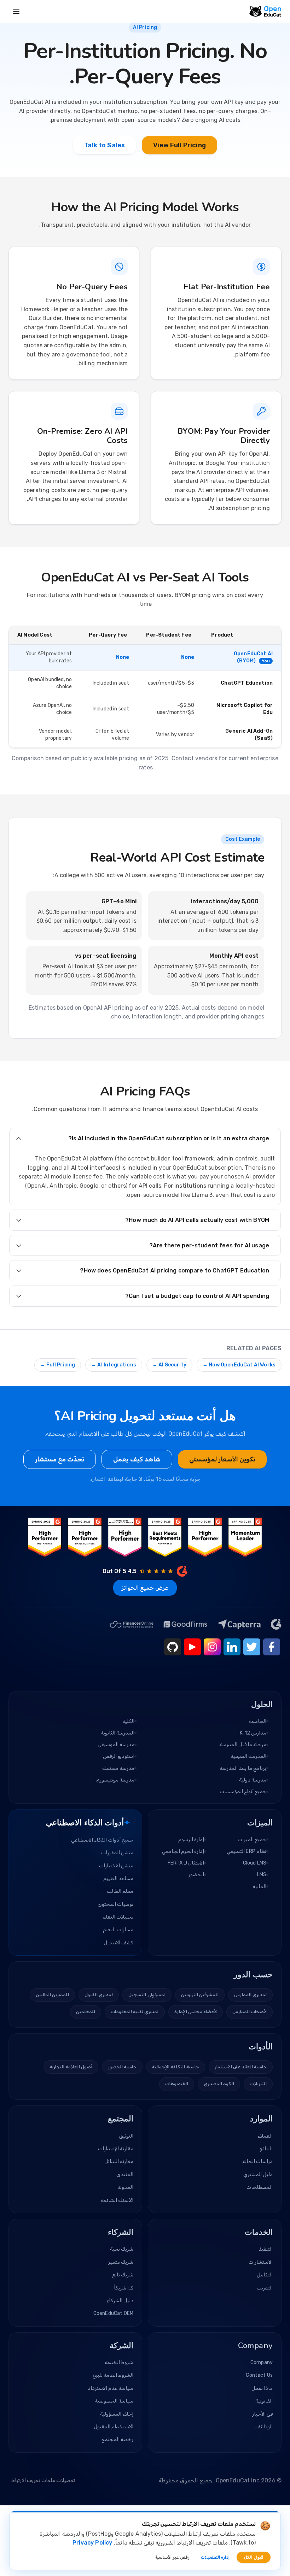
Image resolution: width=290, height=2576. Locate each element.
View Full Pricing (179, 145)
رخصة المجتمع (117, 2439)
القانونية (264, 2401)
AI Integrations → (114, 1365)
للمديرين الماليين (52, 1995)
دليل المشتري (258, 2175)
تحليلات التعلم (118, 1917)
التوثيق (126, 2136)
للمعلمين (86, 2012)
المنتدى (125, 2175)
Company (262, 2362)
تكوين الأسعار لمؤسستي (222, 1459)
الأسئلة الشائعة (117, 2200)
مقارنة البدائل (119, 2161)
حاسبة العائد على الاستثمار (241, 2067)
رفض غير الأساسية (172, 2557)
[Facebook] (272, 1647)
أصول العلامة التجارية (71, 2067)
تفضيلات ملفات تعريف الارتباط (43, 2480)
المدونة (125, 2187)
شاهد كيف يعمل (137, 1459)
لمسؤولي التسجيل (147, 1995)
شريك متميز (121, 2262)
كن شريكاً (124, 2288)
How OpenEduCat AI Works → (239, 1365)
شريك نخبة (122, 2249)
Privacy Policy (92, 2543)
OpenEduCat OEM (113, 2313)
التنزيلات (258, 2084)
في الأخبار (262, 2414)
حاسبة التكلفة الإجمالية (175, 2067)
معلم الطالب (120, 1891)
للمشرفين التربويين (200, 1995)
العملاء (265, 2136)
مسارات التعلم (118, 1930)
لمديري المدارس (250, 1995)
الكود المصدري (219, 2084)
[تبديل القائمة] (16, 11)
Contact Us (259, 2375)
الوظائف (264, 2427)
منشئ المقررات (117, 1853)
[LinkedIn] (232, 1647)
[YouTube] (192, 1647)
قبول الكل (254, 2557)
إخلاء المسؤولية (117, 2414)
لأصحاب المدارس (250, 2012)
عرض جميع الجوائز (145, 1588)
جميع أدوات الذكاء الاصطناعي (102, 1840)
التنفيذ (266, 2249)
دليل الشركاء (120, 2301)
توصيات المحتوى (115, 1904)
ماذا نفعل (262, 2388)
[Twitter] (252, 1647)
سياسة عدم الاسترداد (111, 2388)
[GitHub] (173, 1647)
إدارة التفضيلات (215, 2557)
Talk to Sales (105, 145)
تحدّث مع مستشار (60, 1459)
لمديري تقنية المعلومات (135, 2012)
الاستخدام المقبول (114, 2427)
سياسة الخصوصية (114, 2401)
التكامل (265, 2275)
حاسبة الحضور (122, 2067)
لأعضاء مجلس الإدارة (196, 2012)
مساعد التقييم (118, 1878)
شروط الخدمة (119, 2362)
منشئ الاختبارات (116, 1866)
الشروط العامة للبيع (113, 2375)
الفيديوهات (177, 2084)
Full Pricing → (58, 1365)
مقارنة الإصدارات (116, 2149)
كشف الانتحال (118, 1943)
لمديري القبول (99, 1995)
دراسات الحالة (257, 2161)
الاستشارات (261, 2262)
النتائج (266, 2149)
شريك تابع (123, 2275)
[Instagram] (212, 1647)
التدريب (265, 2288)
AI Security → (169, 1365)
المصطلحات (260, 2187)
